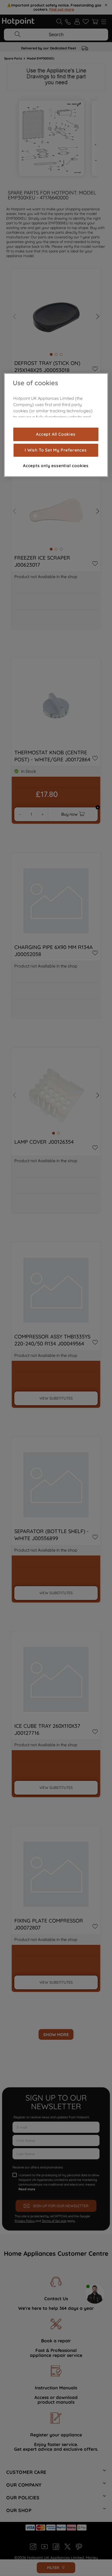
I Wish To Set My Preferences (56, 450)
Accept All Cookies (56, 434)
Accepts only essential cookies (56, 466)
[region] (56, 425)
